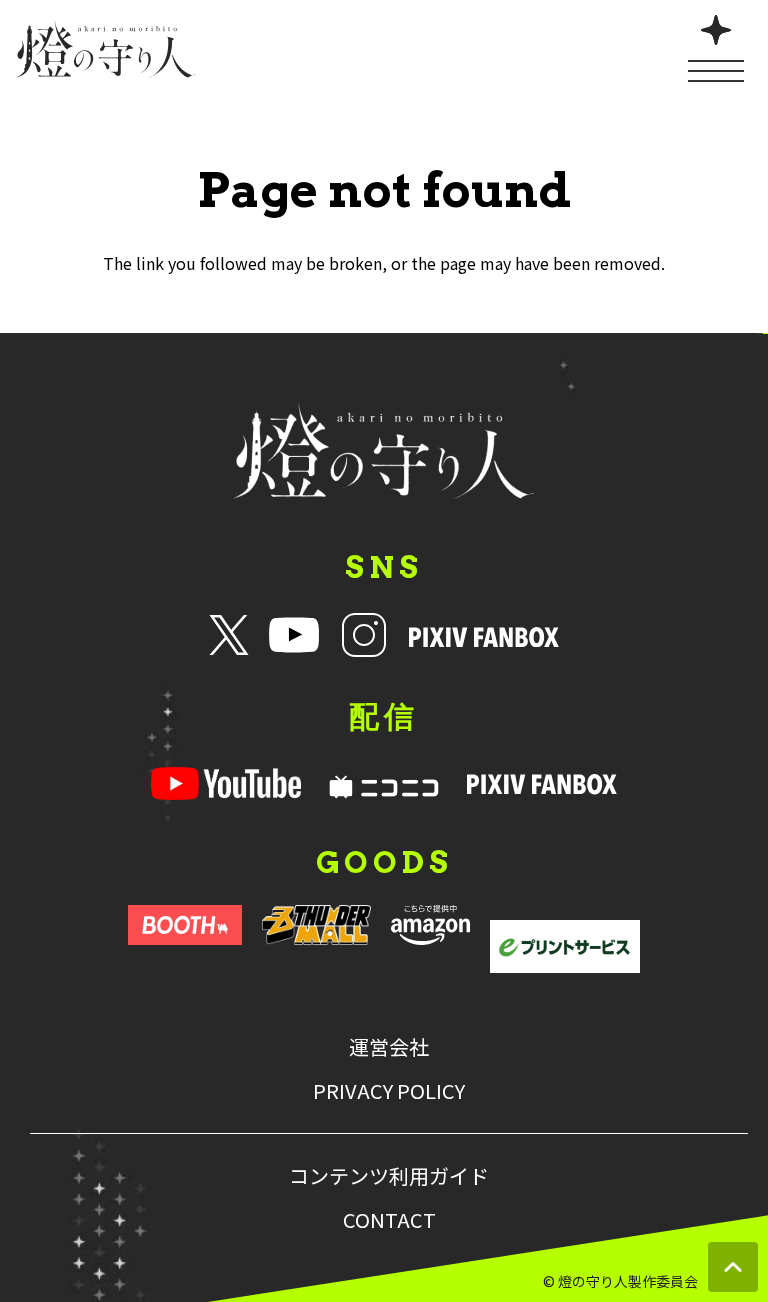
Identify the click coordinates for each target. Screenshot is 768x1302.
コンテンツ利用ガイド (389, 1176)
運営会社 (389, 1047)
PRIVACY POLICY (389, 1091)
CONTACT (389, 1220)
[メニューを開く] (716, 46)
